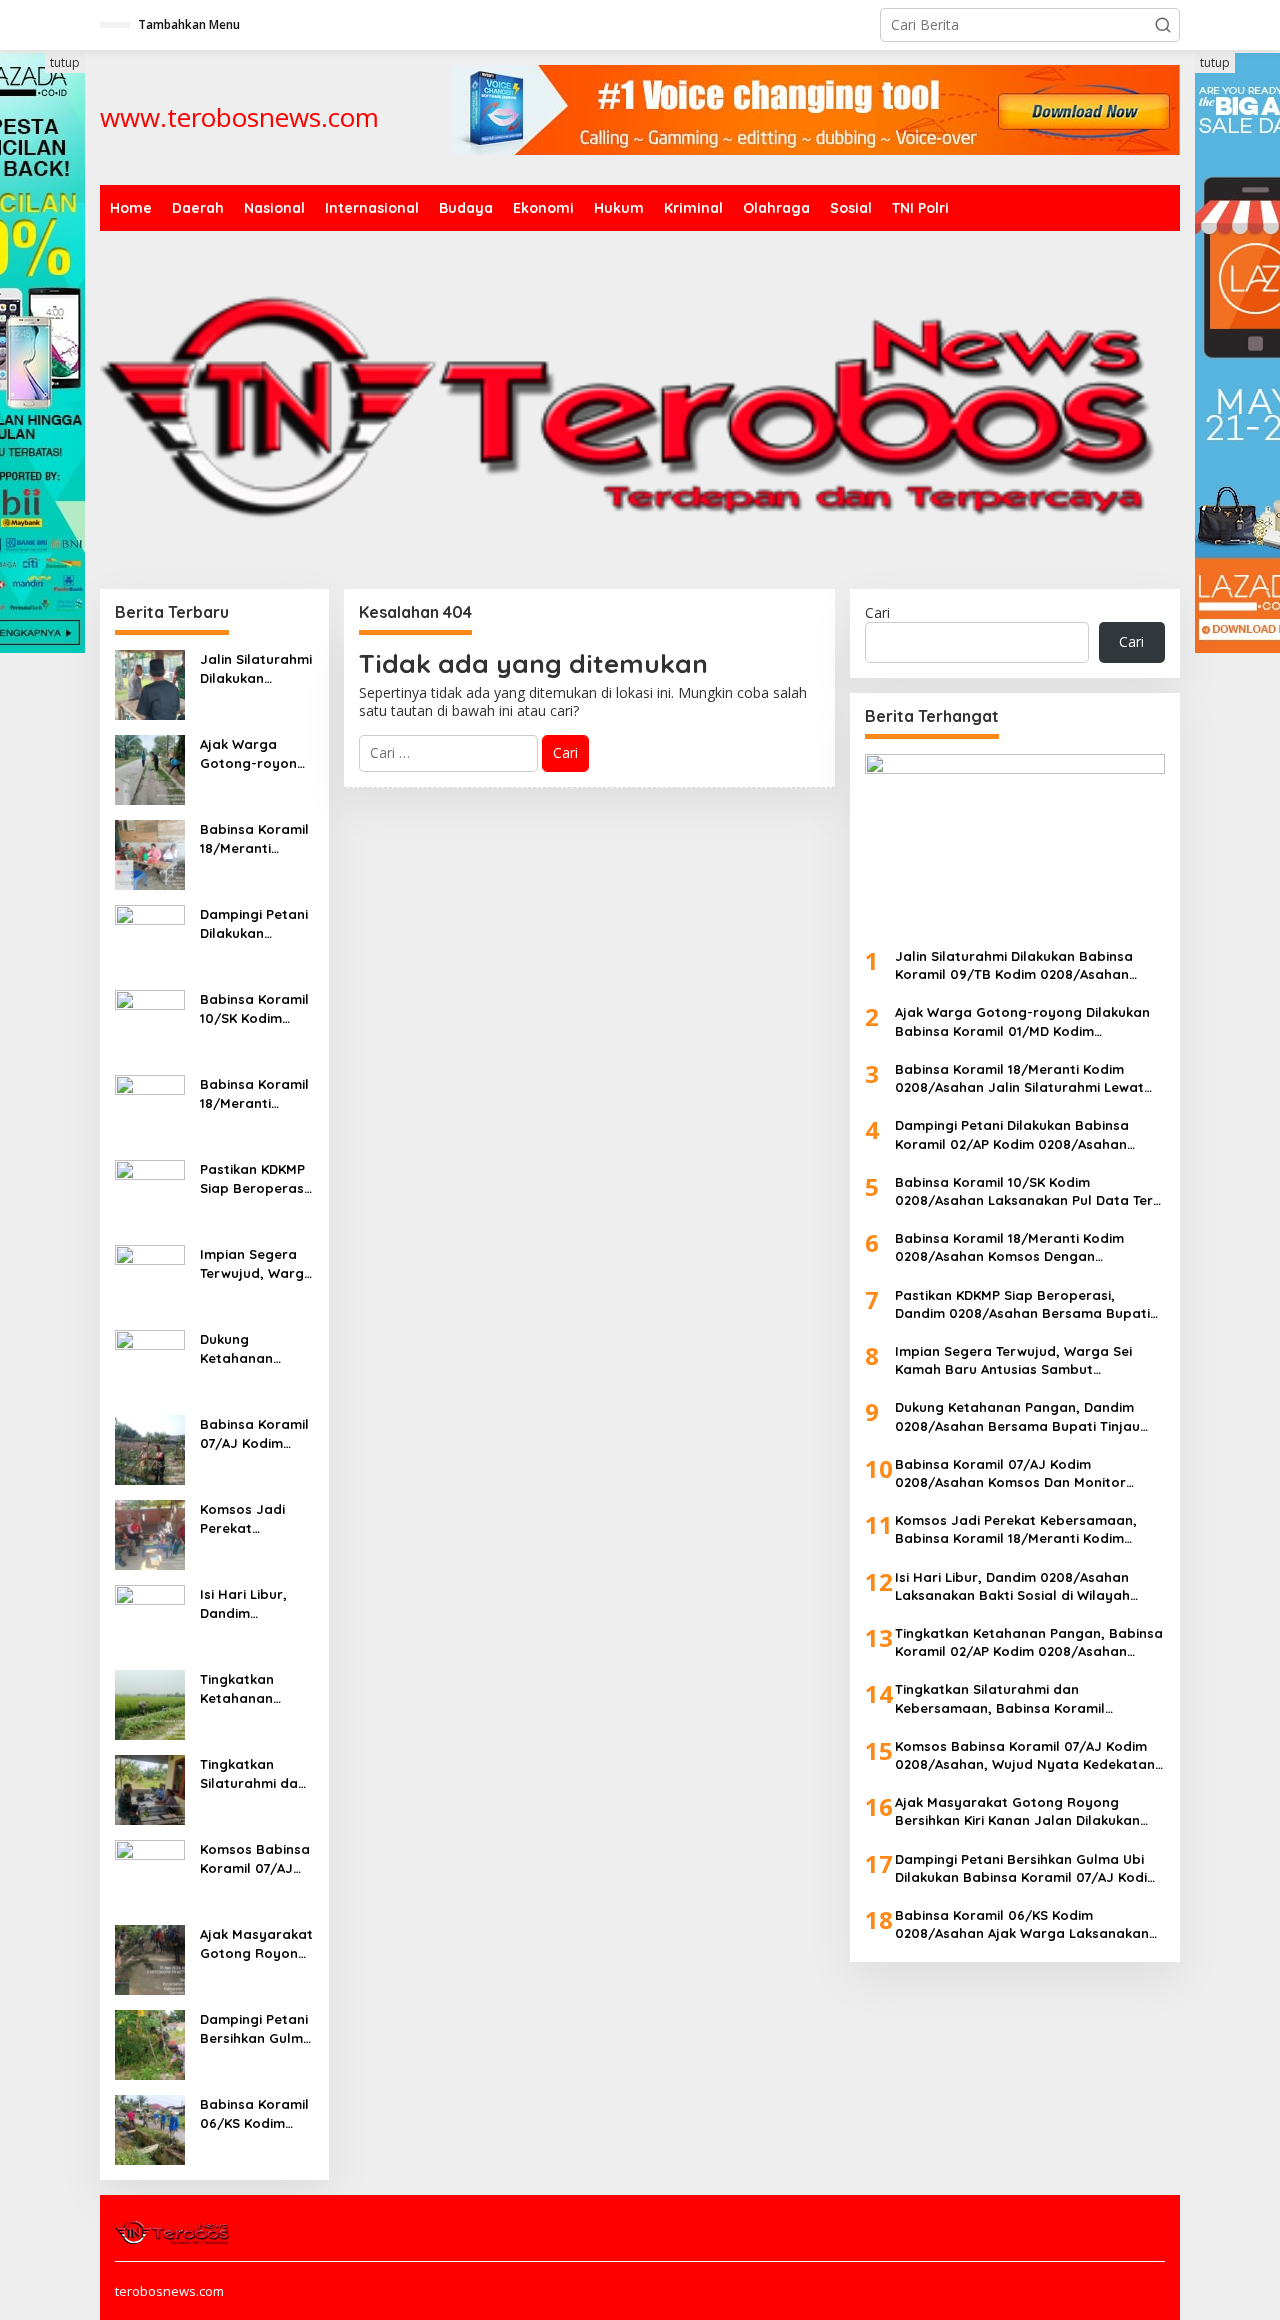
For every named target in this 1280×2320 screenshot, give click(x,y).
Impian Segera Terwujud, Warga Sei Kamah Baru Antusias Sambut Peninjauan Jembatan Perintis (256, 1263)
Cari (877, 612)
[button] (1163, 25)
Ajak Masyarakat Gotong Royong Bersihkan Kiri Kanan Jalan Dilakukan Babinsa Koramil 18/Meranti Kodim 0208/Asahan (256, 1943)
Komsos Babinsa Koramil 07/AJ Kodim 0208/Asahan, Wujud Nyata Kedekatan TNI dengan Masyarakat (255, 1858)
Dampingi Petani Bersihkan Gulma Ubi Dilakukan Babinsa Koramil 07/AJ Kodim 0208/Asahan (256, 2028)
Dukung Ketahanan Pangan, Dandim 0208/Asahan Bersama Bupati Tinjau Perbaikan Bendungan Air (255, 1348)
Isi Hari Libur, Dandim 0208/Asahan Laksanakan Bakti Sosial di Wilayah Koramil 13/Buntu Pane (254, 1603)
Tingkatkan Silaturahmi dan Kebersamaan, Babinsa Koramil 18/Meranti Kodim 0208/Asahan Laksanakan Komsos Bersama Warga (254, 1773)
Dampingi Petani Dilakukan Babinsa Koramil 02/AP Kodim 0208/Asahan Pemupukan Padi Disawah (255, 923)
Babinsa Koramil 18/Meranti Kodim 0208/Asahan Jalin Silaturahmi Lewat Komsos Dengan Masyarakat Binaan (256, 838)
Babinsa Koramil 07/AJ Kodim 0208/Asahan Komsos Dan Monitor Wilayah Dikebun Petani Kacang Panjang (255, 1433)
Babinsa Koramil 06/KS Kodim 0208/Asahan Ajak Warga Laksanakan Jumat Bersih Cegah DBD (254, 2113)
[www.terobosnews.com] (173, 2231)
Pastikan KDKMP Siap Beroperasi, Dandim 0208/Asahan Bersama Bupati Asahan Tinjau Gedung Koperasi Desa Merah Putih (255, 1178)
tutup (65, 62)
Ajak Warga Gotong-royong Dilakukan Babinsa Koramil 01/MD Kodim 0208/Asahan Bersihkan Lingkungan (254, 753)
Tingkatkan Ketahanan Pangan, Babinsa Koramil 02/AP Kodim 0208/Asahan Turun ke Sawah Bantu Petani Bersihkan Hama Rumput (256, 1688)
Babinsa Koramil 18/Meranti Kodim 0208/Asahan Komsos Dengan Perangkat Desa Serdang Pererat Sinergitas (256, 1093)
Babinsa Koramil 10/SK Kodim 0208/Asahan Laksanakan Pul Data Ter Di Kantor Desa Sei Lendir (254, 1008)
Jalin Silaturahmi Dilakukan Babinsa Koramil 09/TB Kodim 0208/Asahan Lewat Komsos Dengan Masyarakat (256, 668)
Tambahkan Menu (189, 24)
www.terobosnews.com (239, 117)
